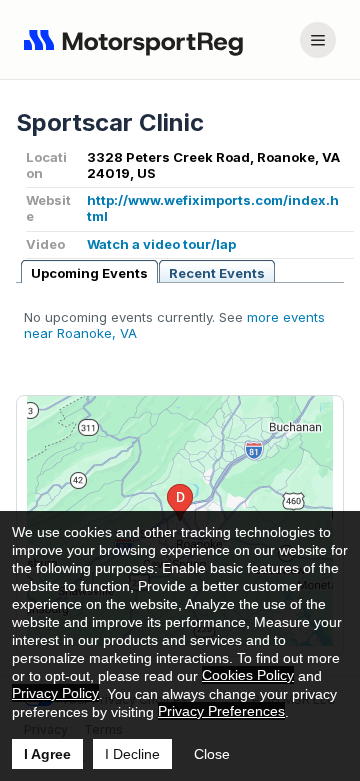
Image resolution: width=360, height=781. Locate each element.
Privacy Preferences (221, 711)
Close (212, 754)
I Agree (47, 754)
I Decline (132, 754)
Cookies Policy (248, 675)
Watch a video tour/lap (161, 244)
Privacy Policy (55, 693)
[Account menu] (318, 40)
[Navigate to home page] (138, 40)
